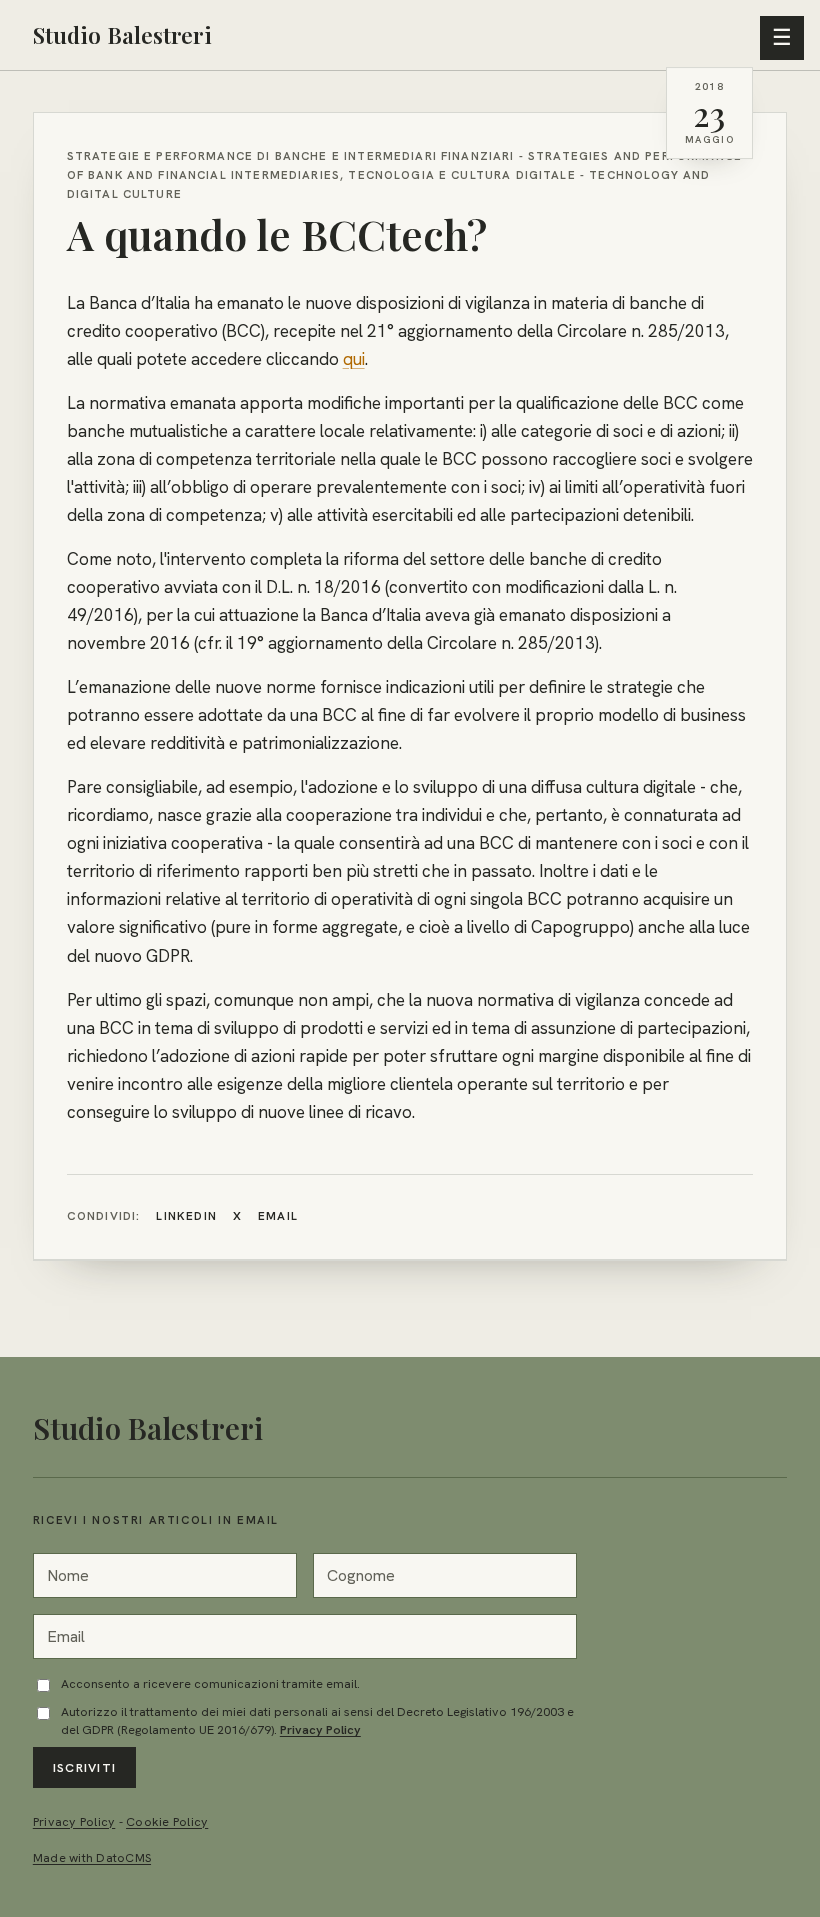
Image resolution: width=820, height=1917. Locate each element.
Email (278, 1216)
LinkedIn (186, 1216)
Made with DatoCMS (92, 1858)
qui (354, 359)
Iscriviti (84, 1768)
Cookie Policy (167, 1822)
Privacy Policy (320, 1730)
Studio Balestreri (122, 35)
